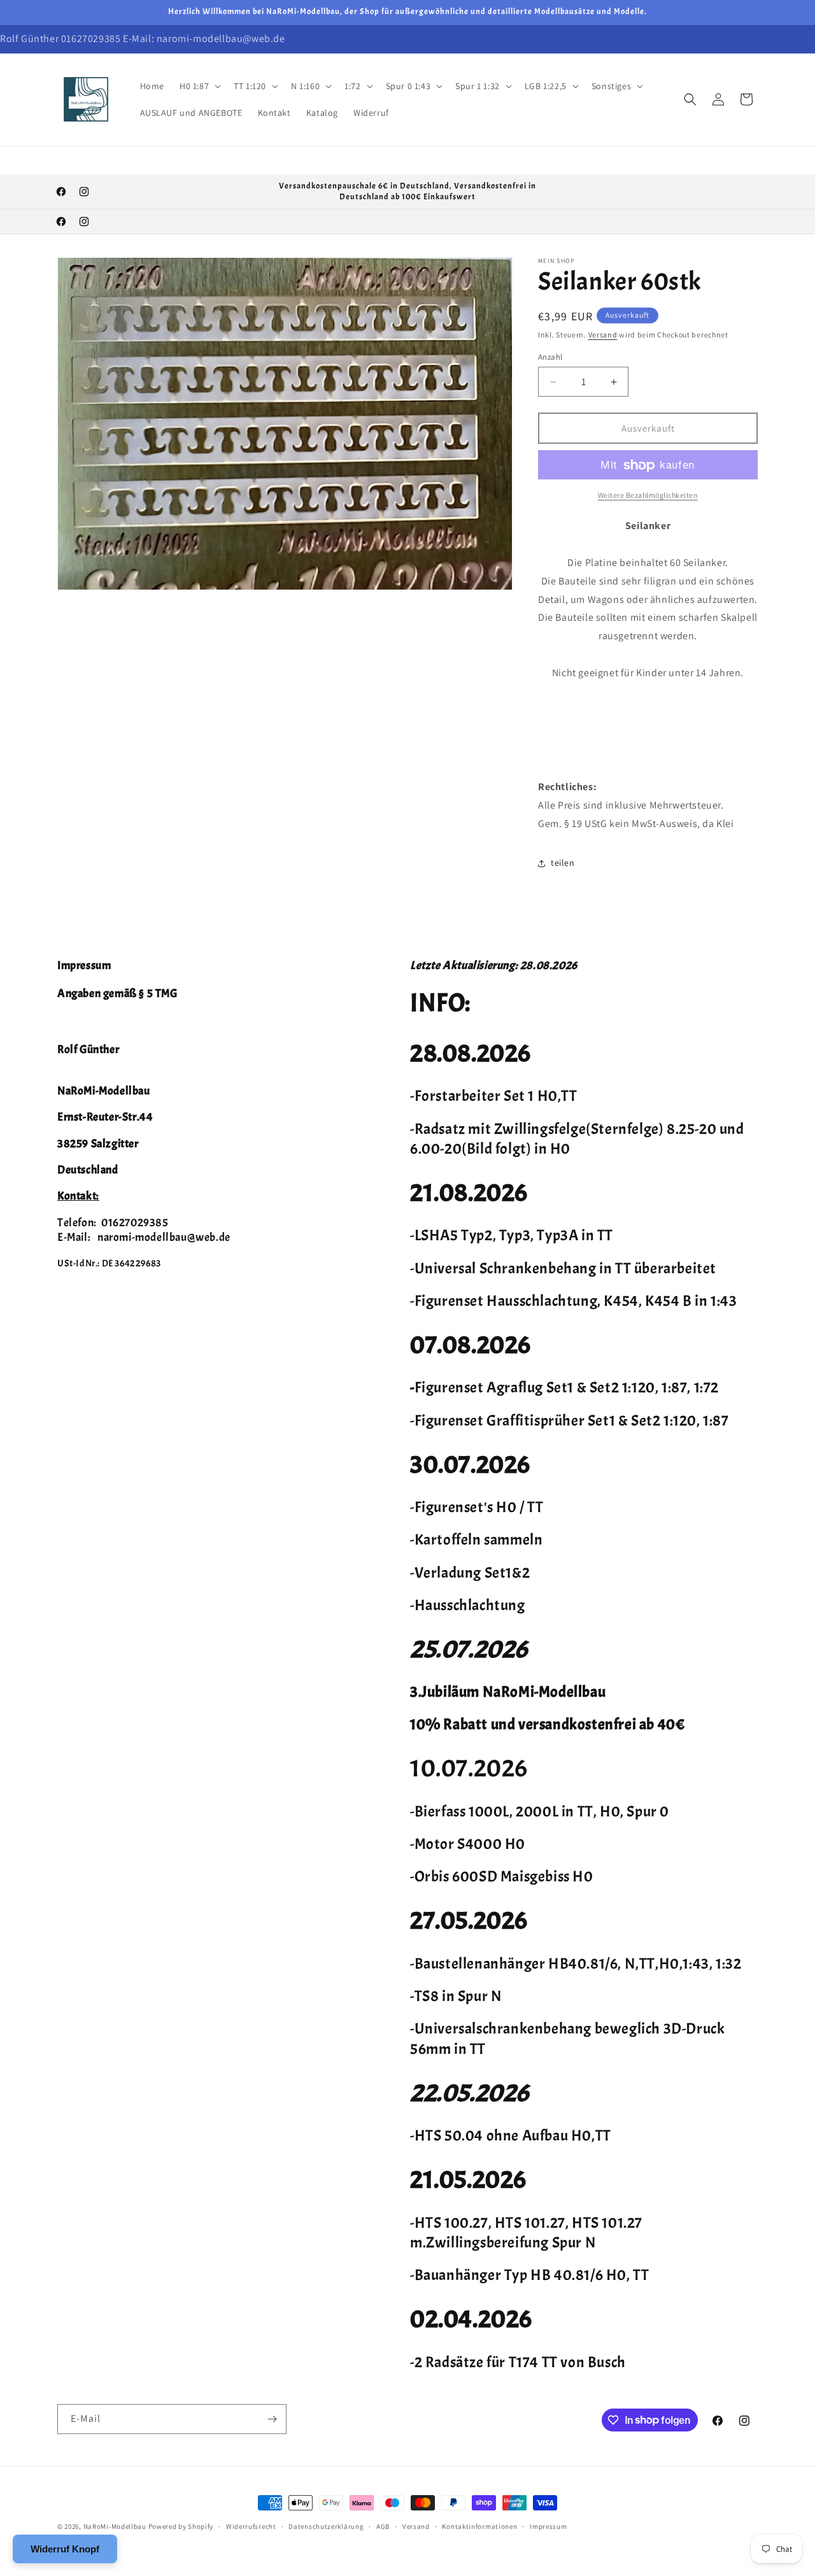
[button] (199, 86)
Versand (603, 335)
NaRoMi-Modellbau (115, 2526)
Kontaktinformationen (479, 2526)
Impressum (548, 2526)
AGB (383, 2526)
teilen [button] (563, 863)
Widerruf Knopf (65, 2549)
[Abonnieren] (272, 2419)
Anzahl (550, 357)
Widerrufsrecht (251, 2526)
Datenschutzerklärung (326, 2526)
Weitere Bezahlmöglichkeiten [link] (648, 496)
